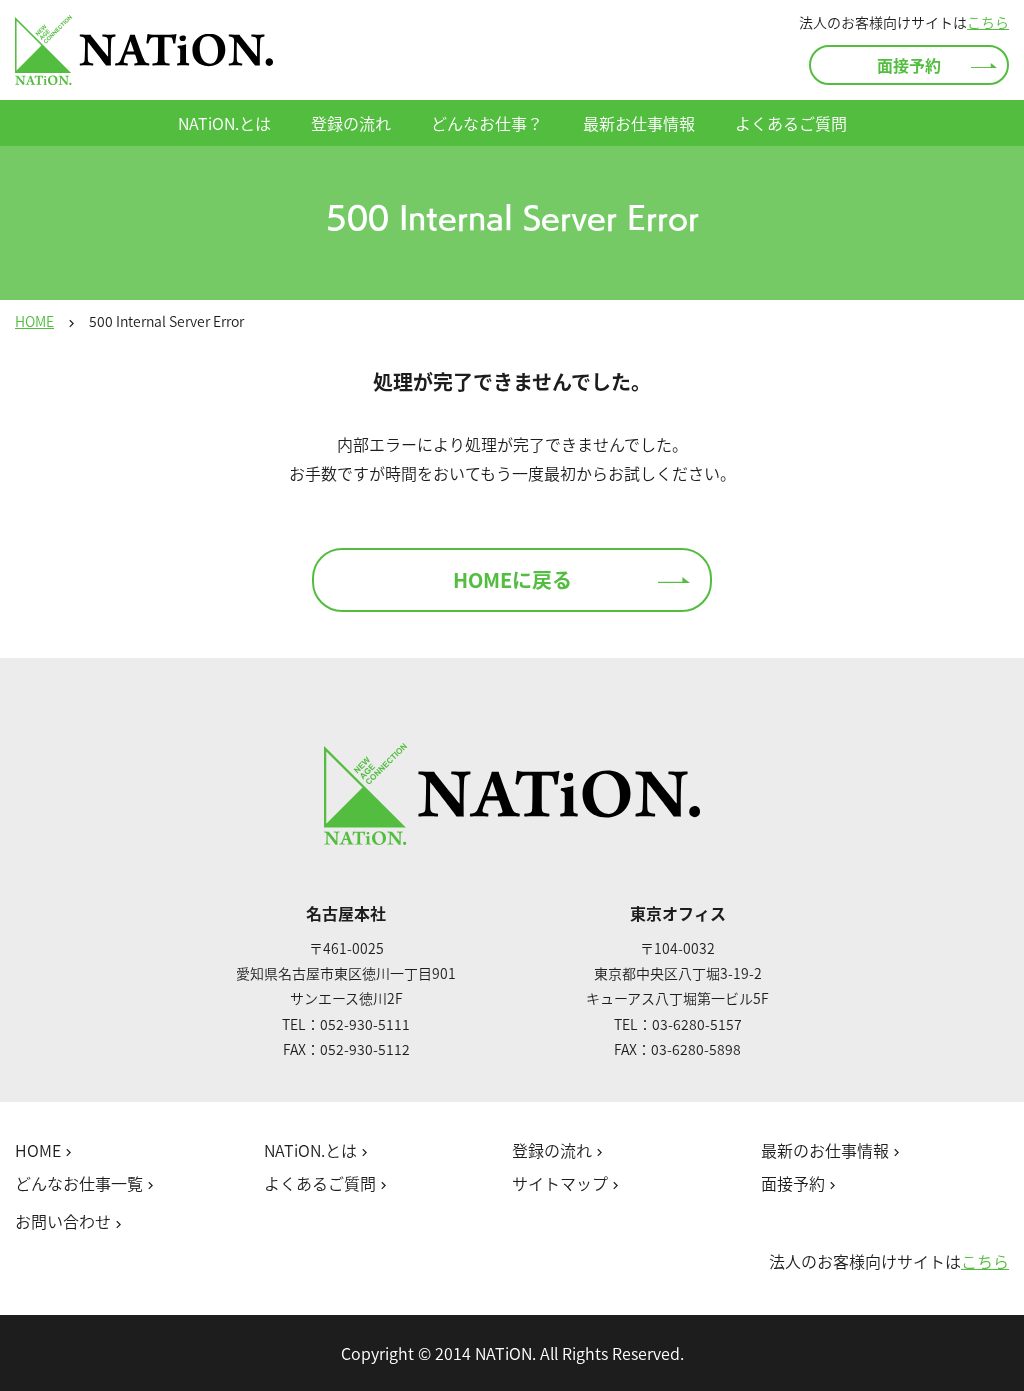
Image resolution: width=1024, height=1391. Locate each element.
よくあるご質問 (791, 123)
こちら (988, 22)
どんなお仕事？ (487, 123)
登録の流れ (351, 123)
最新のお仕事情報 (832, 1151)
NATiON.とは (224, 123)
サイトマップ (567, 1184)
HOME (34, 321)
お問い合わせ (70, 1222)
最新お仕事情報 (639, 123)
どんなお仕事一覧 (86, 1184)
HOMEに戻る (512, 579)
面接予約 (909, 65)
